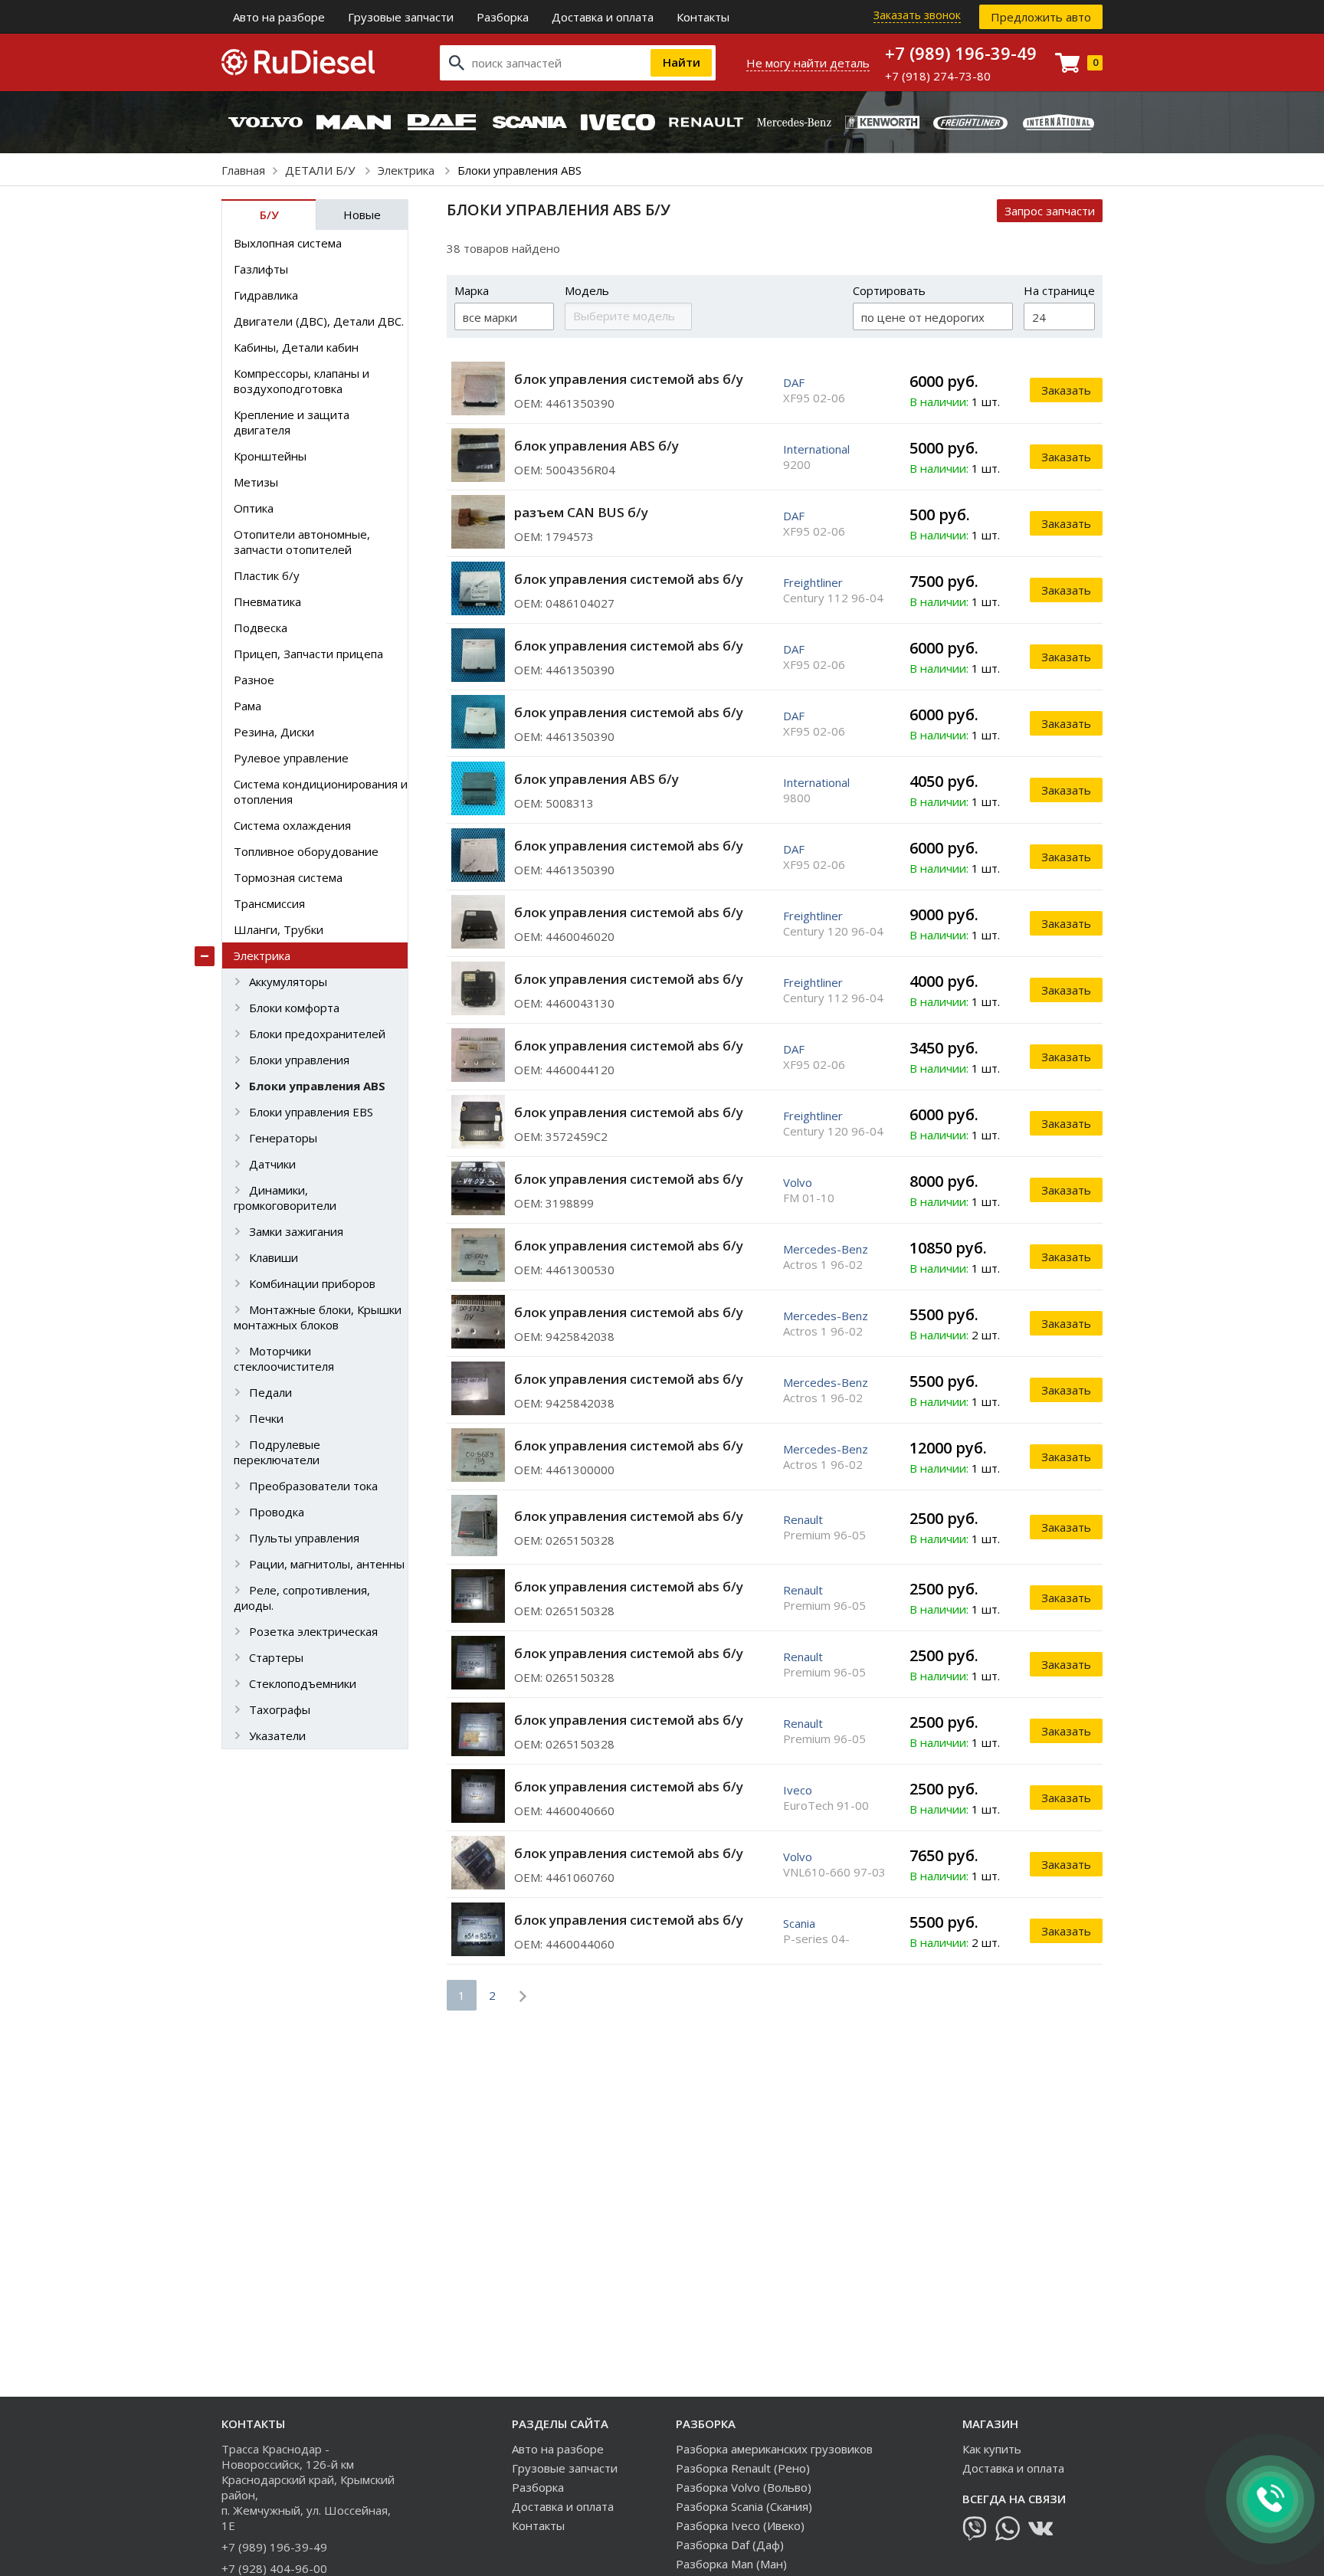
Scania (799, 1923)
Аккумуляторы (288, 982)
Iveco (798, 1790)
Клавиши (274, 1257)
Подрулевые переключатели (277, 1452)
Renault (803, 1519)
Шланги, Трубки (279, 929)
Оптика (254, 508)
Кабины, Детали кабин (296, 347)
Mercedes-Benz (826, 1249)
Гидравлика (266, 295)
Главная (243, 170)
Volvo (798, 1182)
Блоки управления (299, 1060)
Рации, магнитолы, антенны (327, 1564)
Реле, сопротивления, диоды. (302, 1598)
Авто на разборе (279, 17)
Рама (247, 706)
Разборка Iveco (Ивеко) (740, 2525)
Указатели (277, 1735)
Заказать (1066, 390)
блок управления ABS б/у (596, 446)
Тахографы (280, 1709)
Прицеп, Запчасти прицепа (308, 654)
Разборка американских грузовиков (774, 2449)
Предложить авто (1041, 17)
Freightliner (813, 582)
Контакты (703, 17)
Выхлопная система (288, 243)
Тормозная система (288, 877)
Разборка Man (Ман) (731, 2564)
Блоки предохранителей (317, 1034)
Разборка (503, 17)
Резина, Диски (274, 732)
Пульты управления (304, 1538)
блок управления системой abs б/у (629, 379)
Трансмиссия (269, 903)
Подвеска (261, 628)
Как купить (992, 2449)
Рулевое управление (291, 758)
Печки (266, 1418)
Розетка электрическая (313, 1631)
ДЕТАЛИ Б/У (321, 170)
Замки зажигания (296, 1231)
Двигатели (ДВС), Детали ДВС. (319, 321)
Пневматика (267, 601)
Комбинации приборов (312, 1283)
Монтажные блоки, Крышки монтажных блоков (318, 1317)
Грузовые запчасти (401, 17)
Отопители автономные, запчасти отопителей (302, 542)
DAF (794, 382)
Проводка (277, 1512)
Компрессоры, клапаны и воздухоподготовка (302, 381)
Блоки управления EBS (311, 1112)
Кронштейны (270, 456)
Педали (270, 1392)
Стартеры (276, 1657)
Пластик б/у (267, 575)
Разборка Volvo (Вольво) (744, 2487)
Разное (254, 680)
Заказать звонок (917, 15)
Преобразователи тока (313, 1486)
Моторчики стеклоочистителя (284, 1358)
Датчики (272, 1164)
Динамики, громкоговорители (285, 1198)
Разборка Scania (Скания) (744, 2506)
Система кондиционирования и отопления (321, 791)
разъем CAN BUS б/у (581, 512)
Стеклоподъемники (303, 1683)
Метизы (256, 482)
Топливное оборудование (306, 851)
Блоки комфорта (294, 1008)
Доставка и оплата (603, 17)
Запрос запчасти (1050, 211)
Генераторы (283, 1138)
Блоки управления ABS (317, 1086)
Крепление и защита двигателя (292, 422)
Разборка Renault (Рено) (743, 2468)
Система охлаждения (292, 825)
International (816, 449)
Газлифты (261, 269)
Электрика (408, 170)
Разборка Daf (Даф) (730, 2545)
